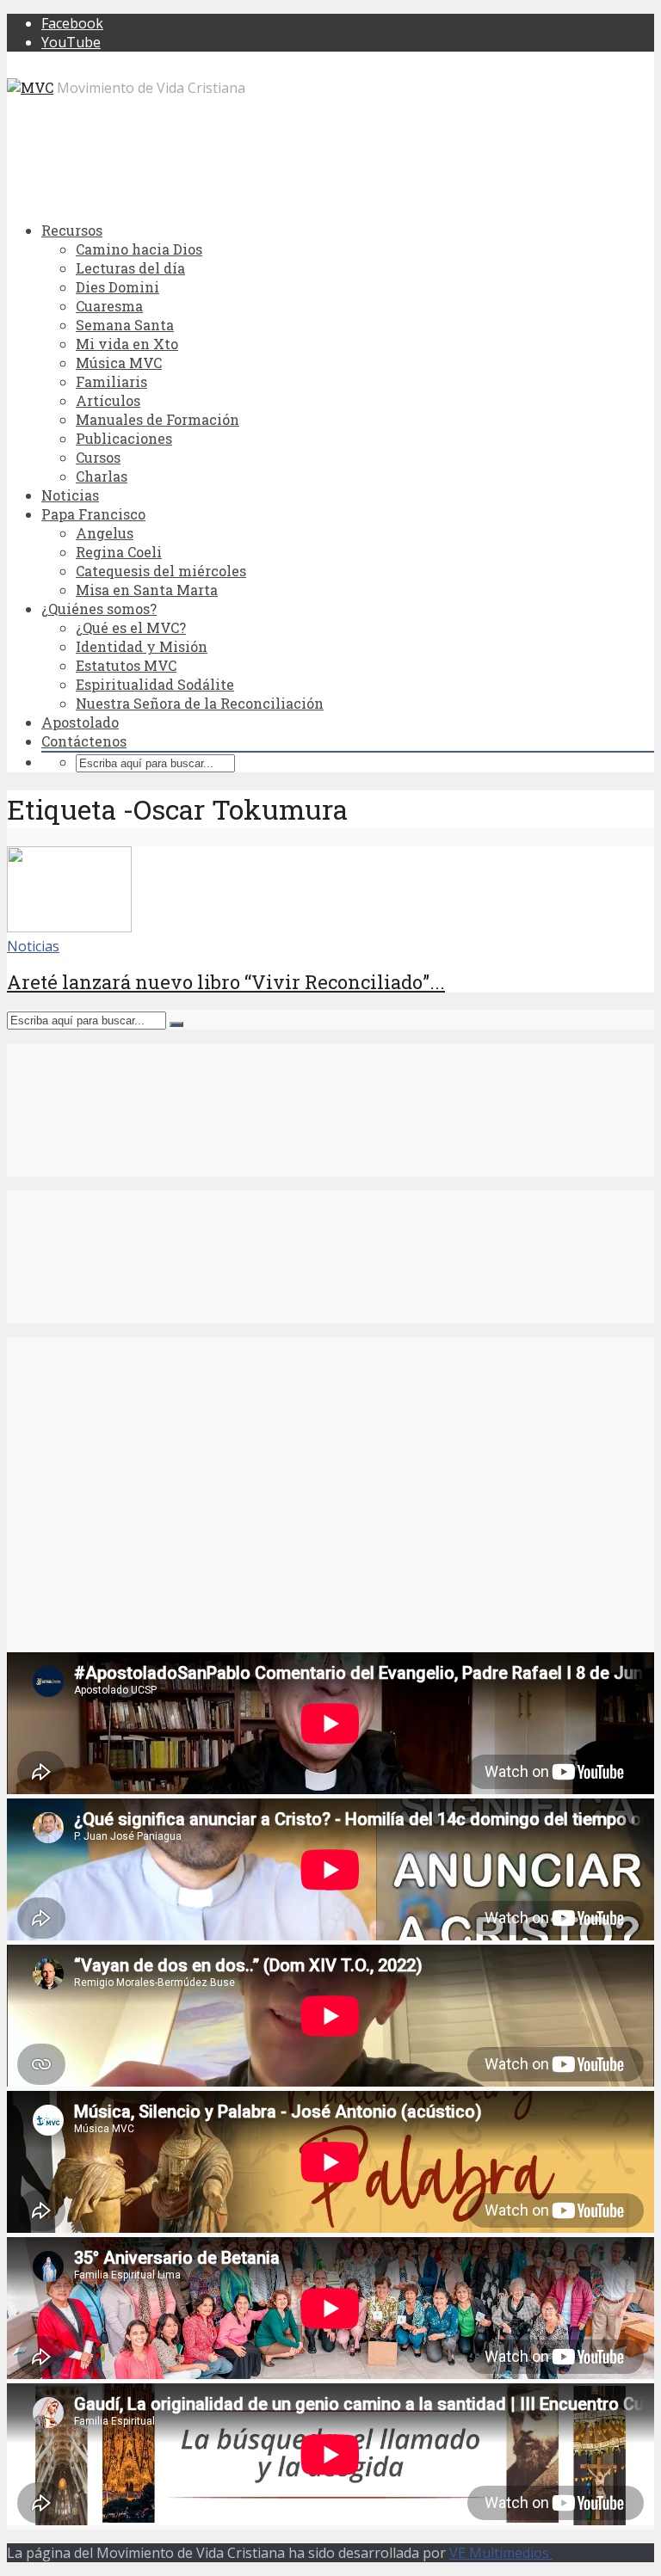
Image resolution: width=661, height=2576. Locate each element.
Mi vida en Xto (127, 344)
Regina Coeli (119, 552)
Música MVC (119, 363)
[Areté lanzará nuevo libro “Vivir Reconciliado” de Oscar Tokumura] (69, 927)
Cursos (98, 457)
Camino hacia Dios (139, 249)
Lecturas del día (130, 268)
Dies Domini (117, 287)
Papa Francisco (93, 514)
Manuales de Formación (158, 419)
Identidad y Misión (142, 646)
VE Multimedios (501, 2553)
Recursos (72, 230)
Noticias (70, 495)
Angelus (105, 533)
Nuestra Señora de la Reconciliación (200, 703)
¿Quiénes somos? (99, 609)
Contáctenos (84, 741)
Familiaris (111, 381)
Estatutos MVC (126, 665)
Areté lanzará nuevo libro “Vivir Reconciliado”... (226, 982)
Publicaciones (124, 438)
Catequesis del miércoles (161, 571)
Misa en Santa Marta (147, 590)
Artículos (108, 400)
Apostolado (80, 722)
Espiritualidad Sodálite (155, 684)
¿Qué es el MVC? (131, 627)
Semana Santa (125, 325)
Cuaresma (109, 306)
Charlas (102, 476)
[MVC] (30, 87)
